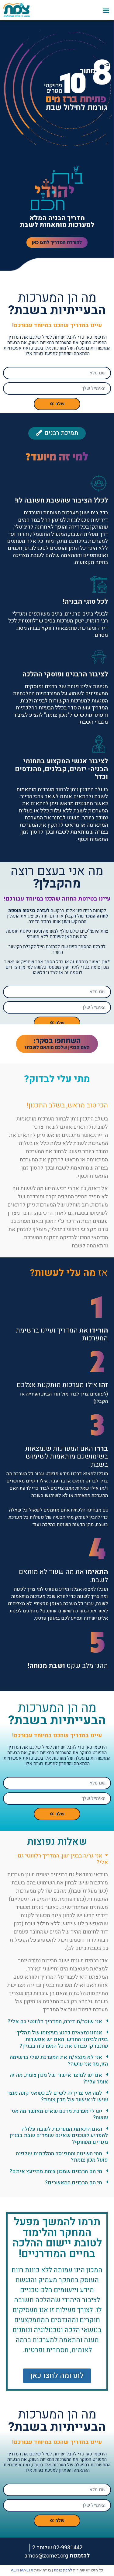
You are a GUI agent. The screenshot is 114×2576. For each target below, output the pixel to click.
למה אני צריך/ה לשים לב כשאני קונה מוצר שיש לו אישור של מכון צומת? (57, 2096)
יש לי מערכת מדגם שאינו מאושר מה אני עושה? (60, 2115)
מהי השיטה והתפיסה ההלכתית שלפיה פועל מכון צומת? (62, 2157)
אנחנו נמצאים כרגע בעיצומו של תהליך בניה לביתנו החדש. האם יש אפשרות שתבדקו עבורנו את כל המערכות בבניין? (62, 2039)
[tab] (57, 1862)
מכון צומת (62, 2570)
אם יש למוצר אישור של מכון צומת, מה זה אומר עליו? (59, 2078)
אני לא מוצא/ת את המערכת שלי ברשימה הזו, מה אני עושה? (59, 2061)
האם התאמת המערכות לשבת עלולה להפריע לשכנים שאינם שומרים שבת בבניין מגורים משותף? (59, 2136)
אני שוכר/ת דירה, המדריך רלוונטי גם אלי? (55, 2022)
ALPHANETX (22, 2570)
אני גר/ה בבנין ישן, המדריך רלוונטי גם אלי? (63, 1859)
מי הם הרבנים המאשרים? (74, 2183)
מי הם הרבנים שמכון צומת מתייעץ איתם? (56, 2171)
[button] (106, 10)
